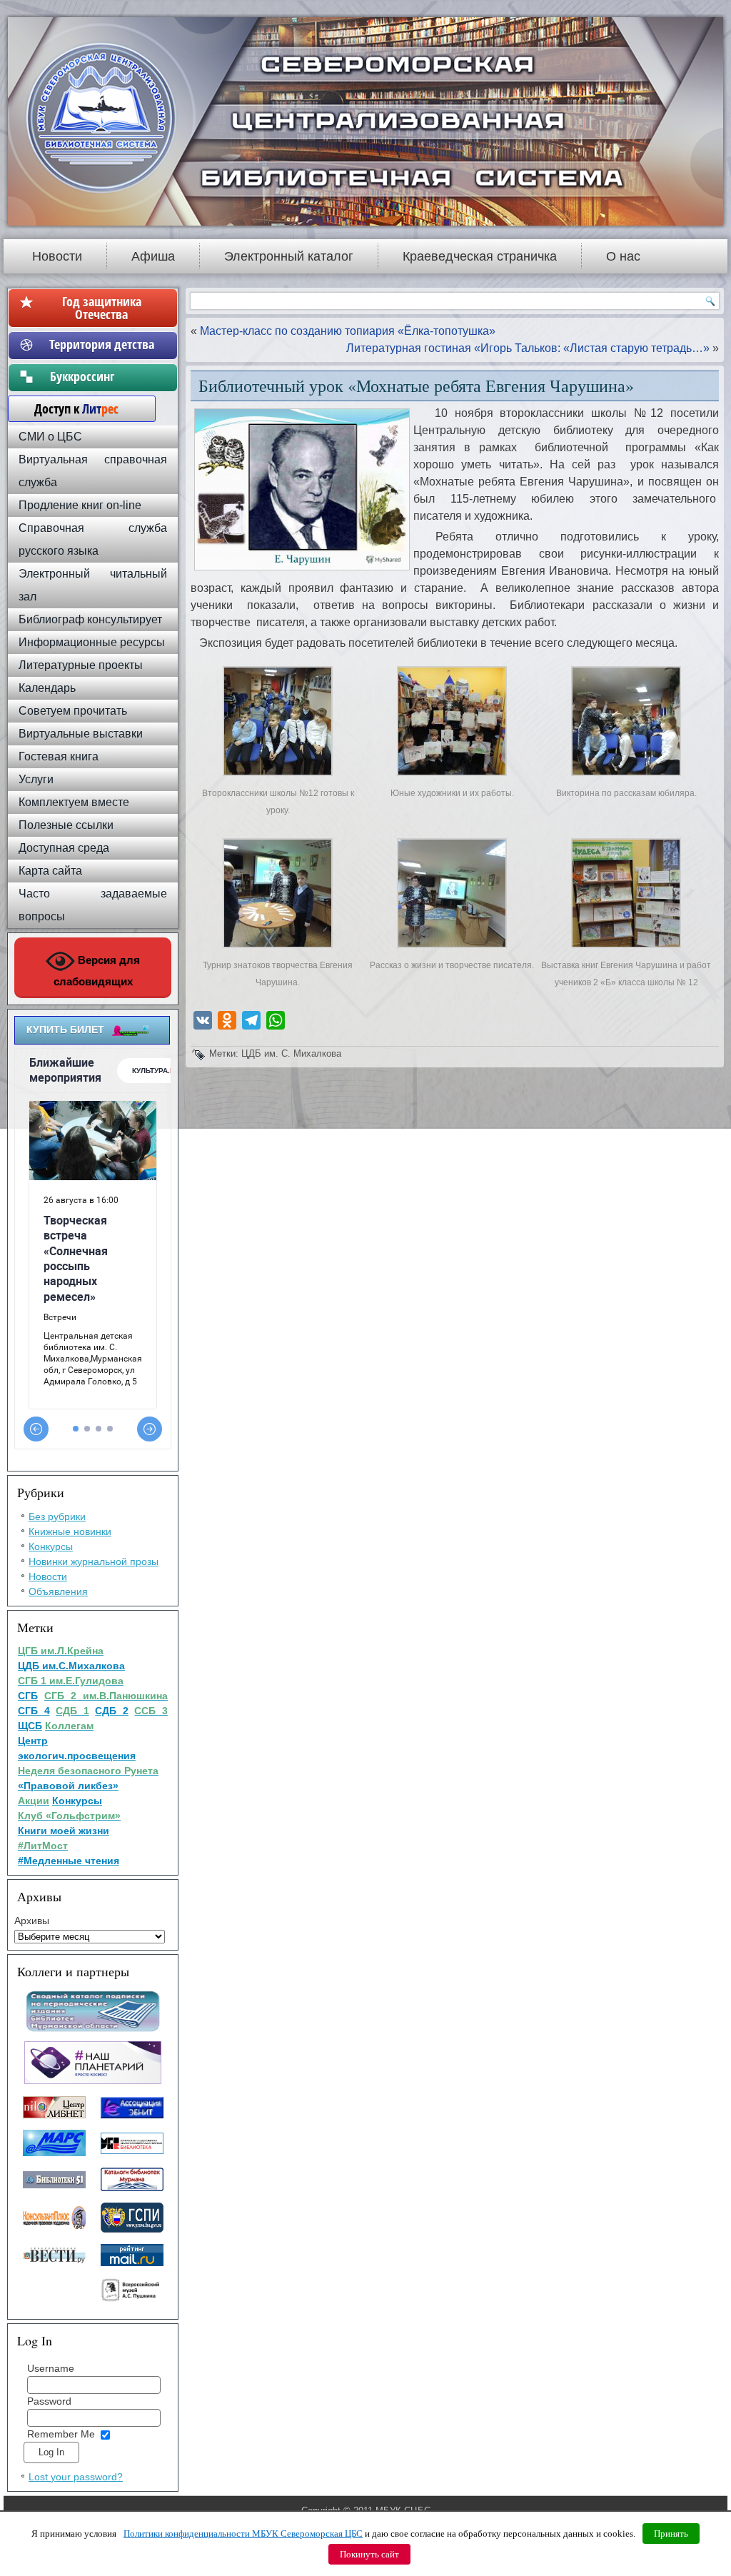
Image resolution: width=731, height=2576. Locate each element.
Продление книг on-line (80, 505)
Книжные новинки (70, 1531)
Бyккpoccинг (102, 376)
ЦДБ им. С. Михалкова (291, 1053)
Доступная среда (64, 848)
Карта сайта (50, 871)
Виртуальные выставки (81, 734)
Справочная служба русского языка (93, 539)
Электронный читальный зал (93, 585)
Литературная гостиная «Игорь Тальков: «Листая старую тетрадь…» (528, 348)
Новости (57, 256)
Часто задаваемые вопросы (93, 905)
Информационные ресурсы (92, 642)
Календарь (47, 688)
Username (51, 2368)
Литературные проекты (81, 665)
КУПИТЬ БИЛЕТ (65, 1030)
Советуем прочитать (73, 711)
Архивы (32, 1921)
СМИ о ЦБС (50, 437)
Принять (671, 2534)
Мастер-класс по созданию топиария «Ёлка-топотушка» (348, 331)
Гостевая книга (59, 756)
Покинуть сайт (369, 2554)
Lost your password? (76, 2477)
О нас (623, 256)
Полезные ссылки (66, 825)
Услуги (36, 779)
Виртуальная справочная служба (93, 471)
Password (49, 2401)
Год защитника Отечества (102, 308)
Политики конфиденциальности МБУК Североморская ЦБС (243, 2534)
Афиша (153, 256)
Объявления (58, 1591)
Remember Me (61, 2434)
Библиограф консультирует (90, 619)
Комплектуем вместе (74, 802)
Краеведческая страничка (480, 256)
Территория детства (102, 344)
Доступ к (69, 408)
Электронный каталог (289, 256)
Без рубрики (57, 1516)
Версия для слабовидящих (97, 971)
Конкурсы (51, 1546)
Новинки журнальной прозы (94, 1561)
